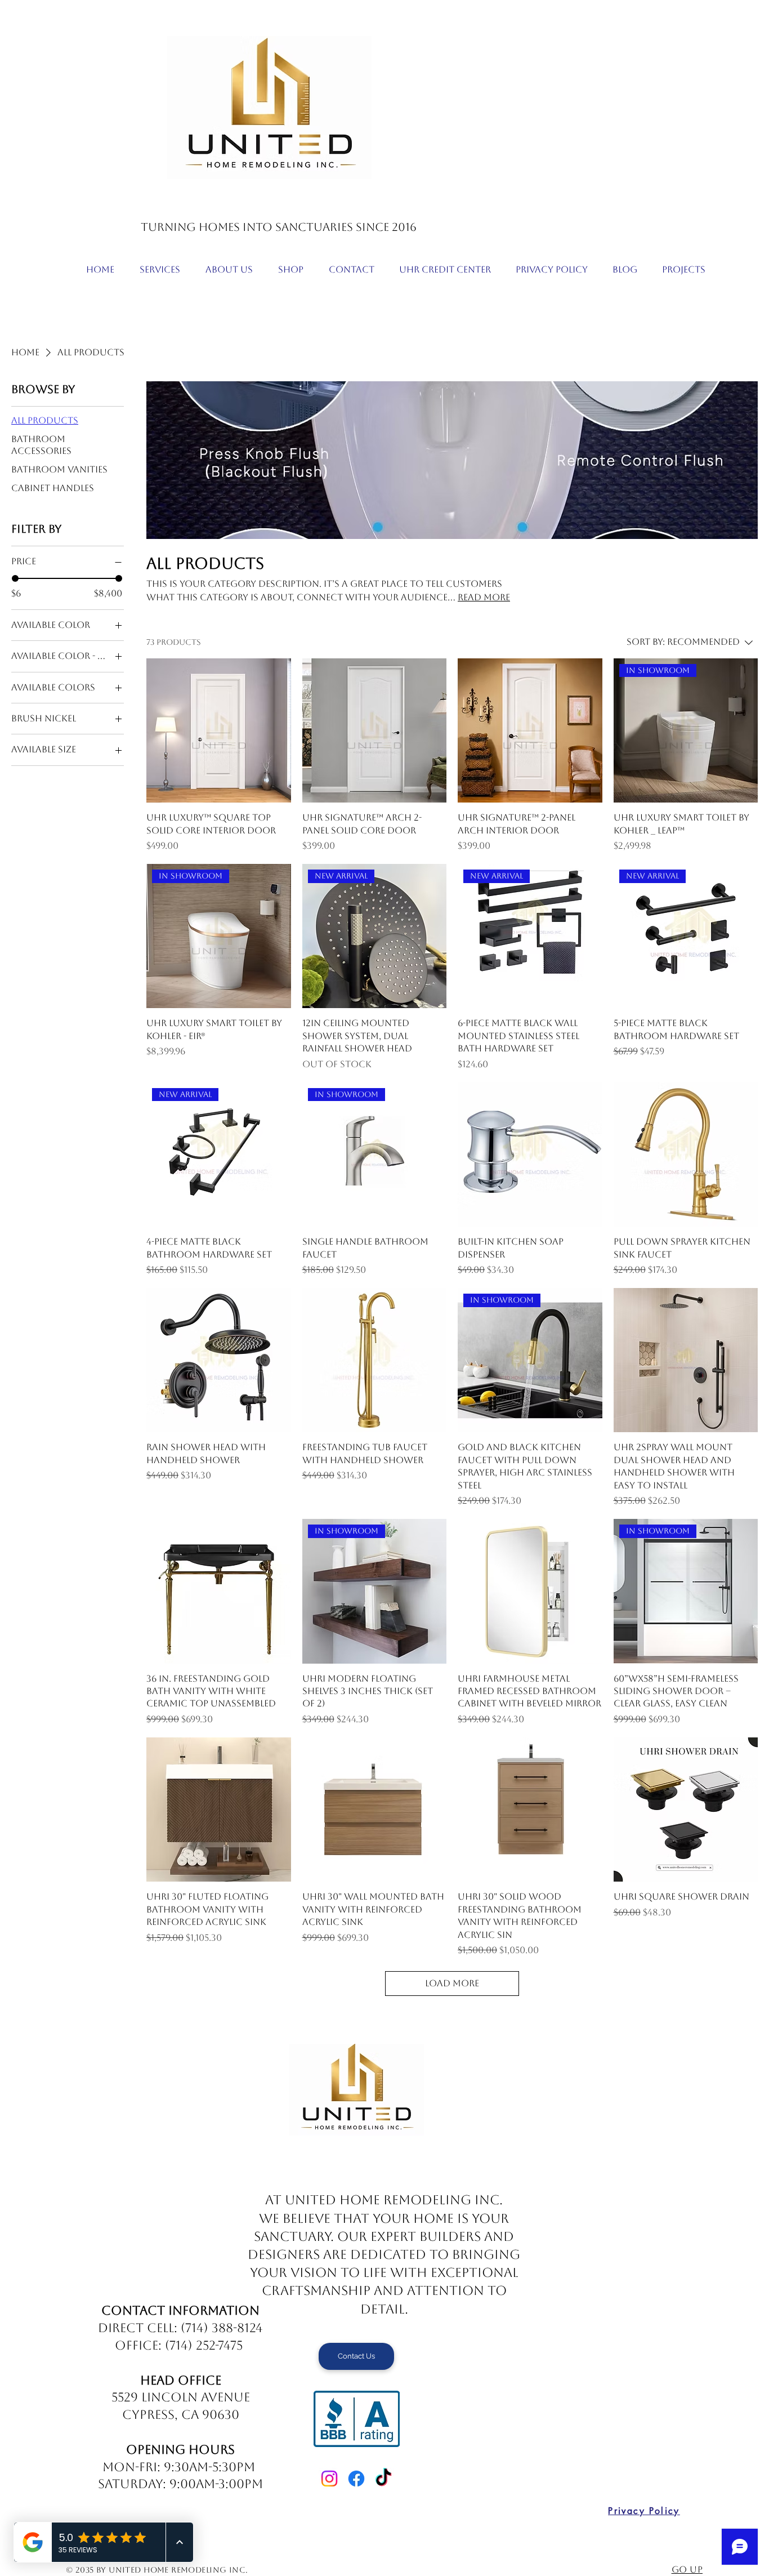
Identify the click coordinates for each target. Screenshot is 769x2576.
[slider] (15, 578)
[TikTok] (383, 2479)
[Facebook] (356, 2479)
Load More (452, 1983)
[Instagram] (329, 2479)
